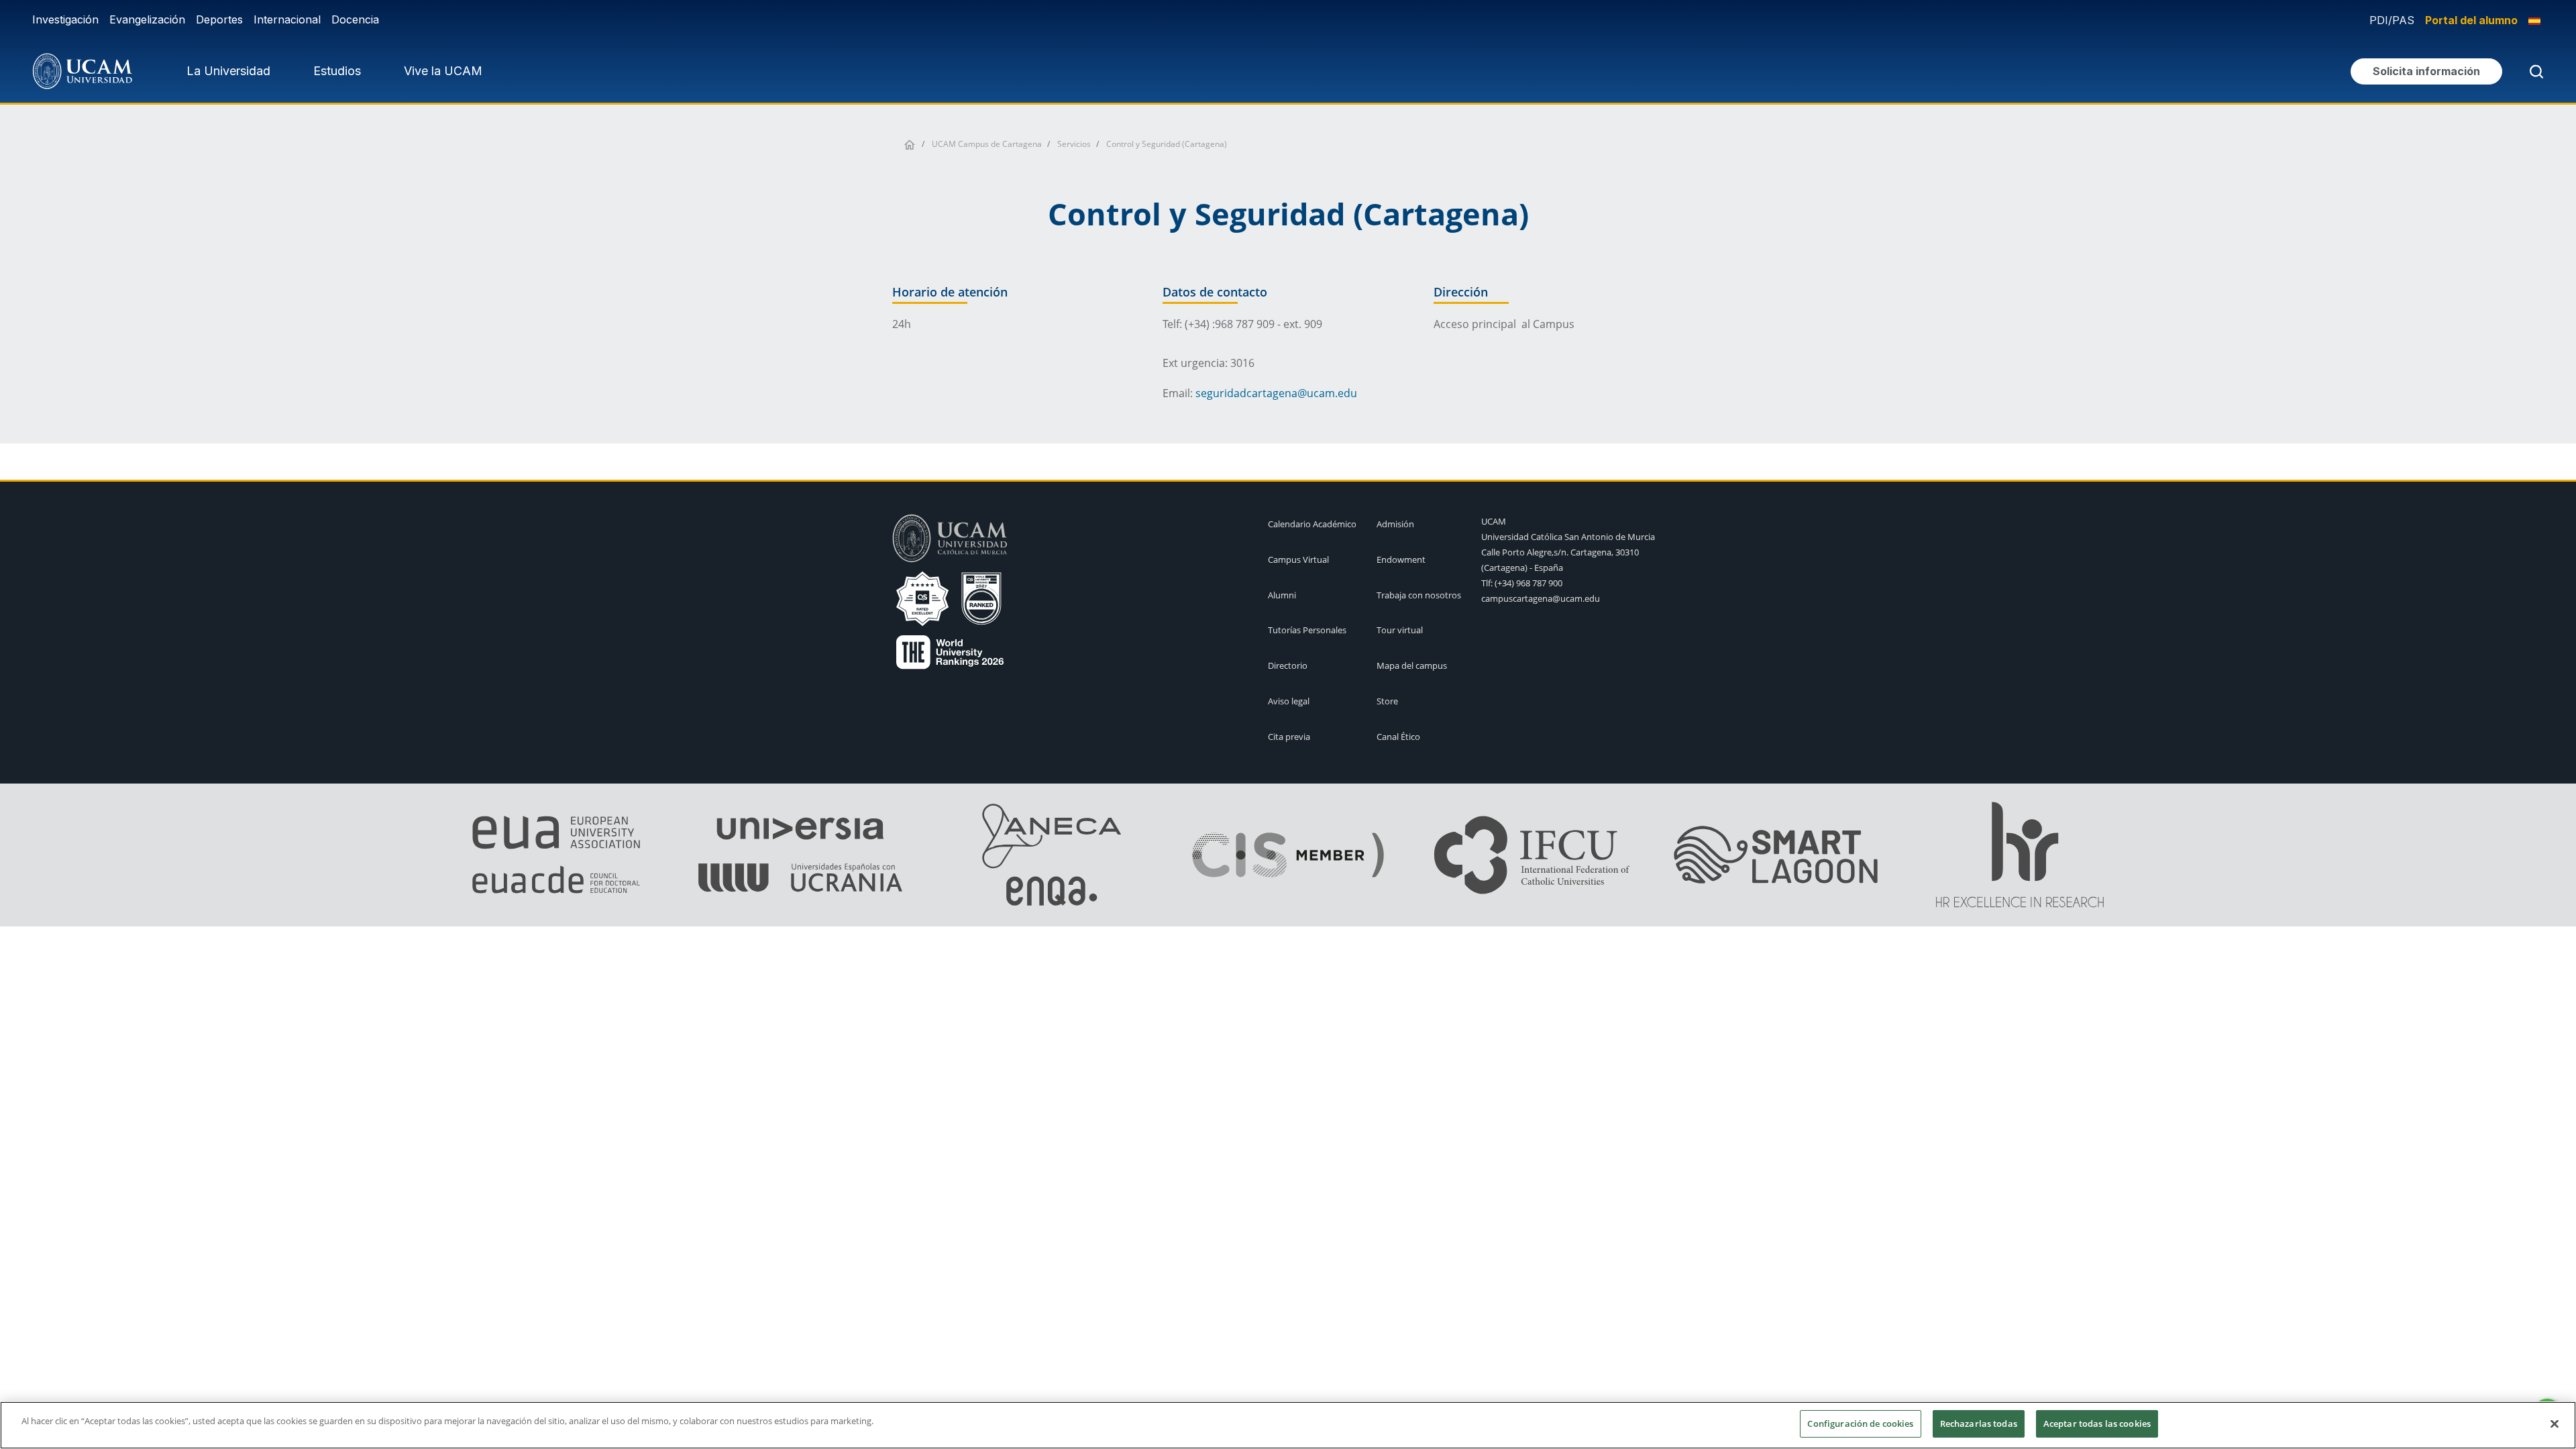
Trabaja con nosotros (1419, 595)
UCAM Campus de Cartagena (987, 144)
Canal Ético (1398, 737)
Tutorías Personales (1307, 630)
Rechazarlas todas (1979, 1424)
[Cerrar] (2555, 1424)
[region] (1288, 1425)
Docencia (355, 19)
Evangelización (147, 19)
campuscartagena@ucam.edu (1541, 598)
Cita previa (1289, 737)
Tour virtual (1400, 630)
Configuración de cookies (1860, 1424)
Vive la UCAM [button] (443, 71)
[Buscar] (2534, 71)
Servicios (1074, 144)
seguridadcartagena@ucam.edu (1276, 393)
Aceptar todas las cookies (2097, 1424)
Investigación (65, 19)
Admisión (1395, 524)
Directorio (1288, 665)
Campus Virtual (1298, 559)
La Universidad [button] (228, 71)
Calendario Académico (1312, 524)
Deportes (219, 19)
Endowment (1401, 559)
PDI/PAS (2392, 20)
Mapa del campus (1412, 665)
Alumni (1282, 595)
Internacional (287, 19)
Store (1387, 701)
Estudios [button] (337, 71)
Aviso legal (1289, 701)
